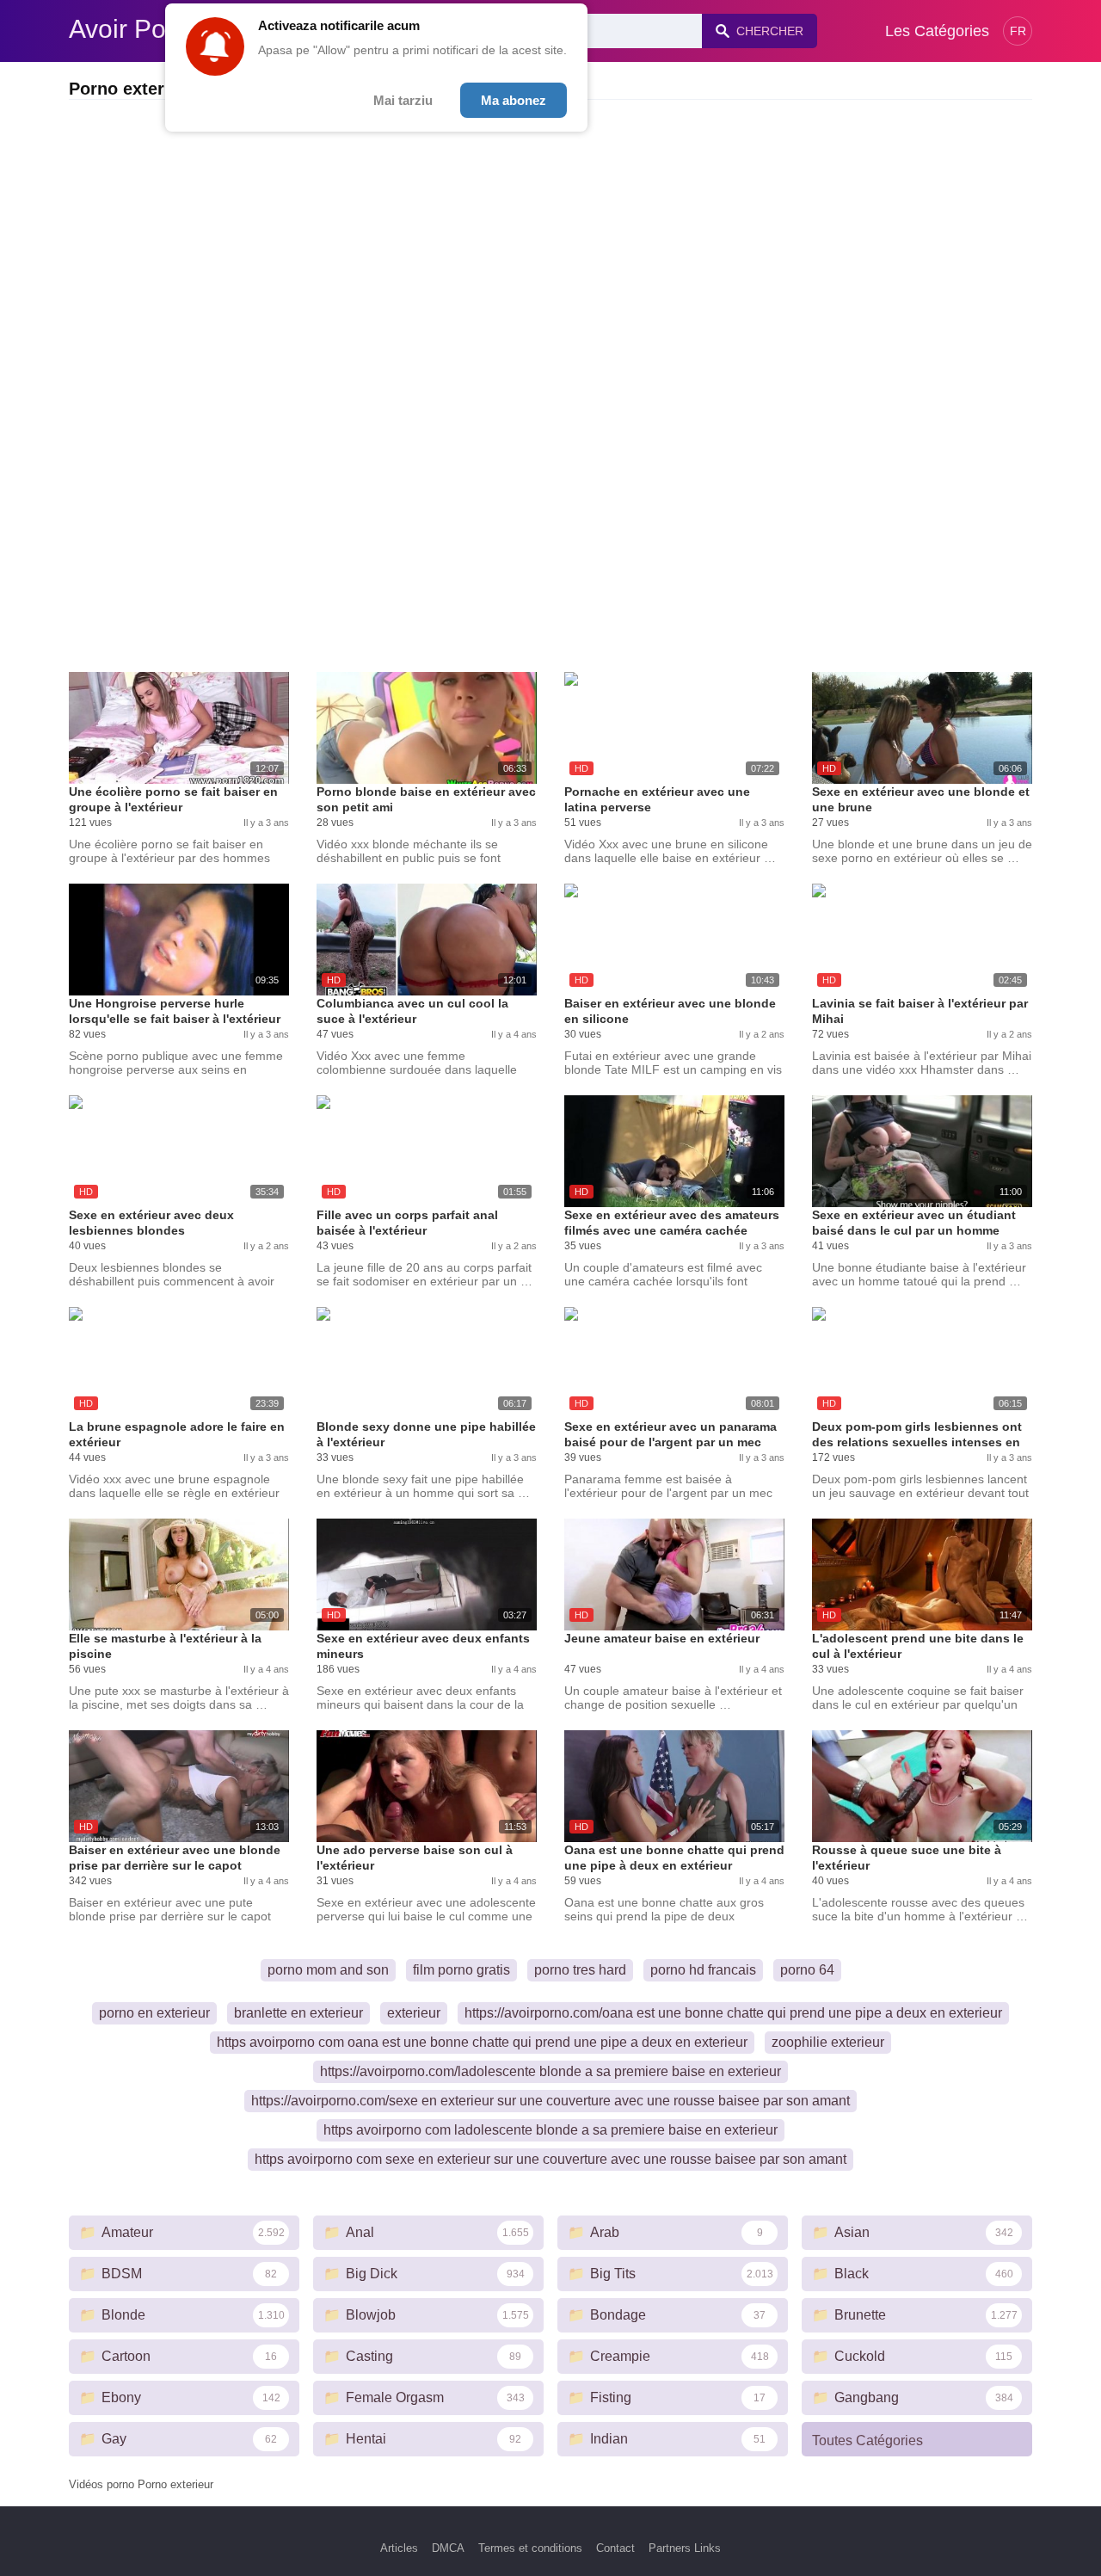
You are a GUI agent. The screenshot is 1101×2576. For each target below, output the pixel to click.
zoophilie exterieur (828, 2042)
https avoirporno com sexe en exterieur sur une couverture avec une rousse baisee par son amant (550, 2159)
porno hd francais (703, 1970)
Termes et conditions (530, 2548)
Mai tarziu (403, 100)
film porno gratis (461, 1970)
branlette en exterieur (298, 2013)
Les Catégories (937, 31)
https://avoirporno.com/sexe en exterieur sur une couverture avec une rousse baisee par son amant (550, 2101)
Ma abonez (514, 100)
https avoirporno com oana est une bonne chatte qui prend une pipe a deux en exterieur (482, 2042)
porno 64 (807, 1970)
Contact (615, 2548)
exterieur (414, 2013)
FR (1018, 31)
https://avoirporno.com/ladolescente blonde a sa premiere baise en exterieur (550, 2071)
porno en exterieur (154, 2013)
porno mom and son (328, 1970)
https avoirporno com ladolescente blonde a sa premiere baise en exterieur (550, 2130)
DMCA (448, 2548)
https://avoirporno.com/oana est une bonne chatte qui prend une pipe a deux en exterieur (733, 2013)
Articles (399, 2548)
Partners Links (685, 2548)
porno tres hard (580, 1970)
